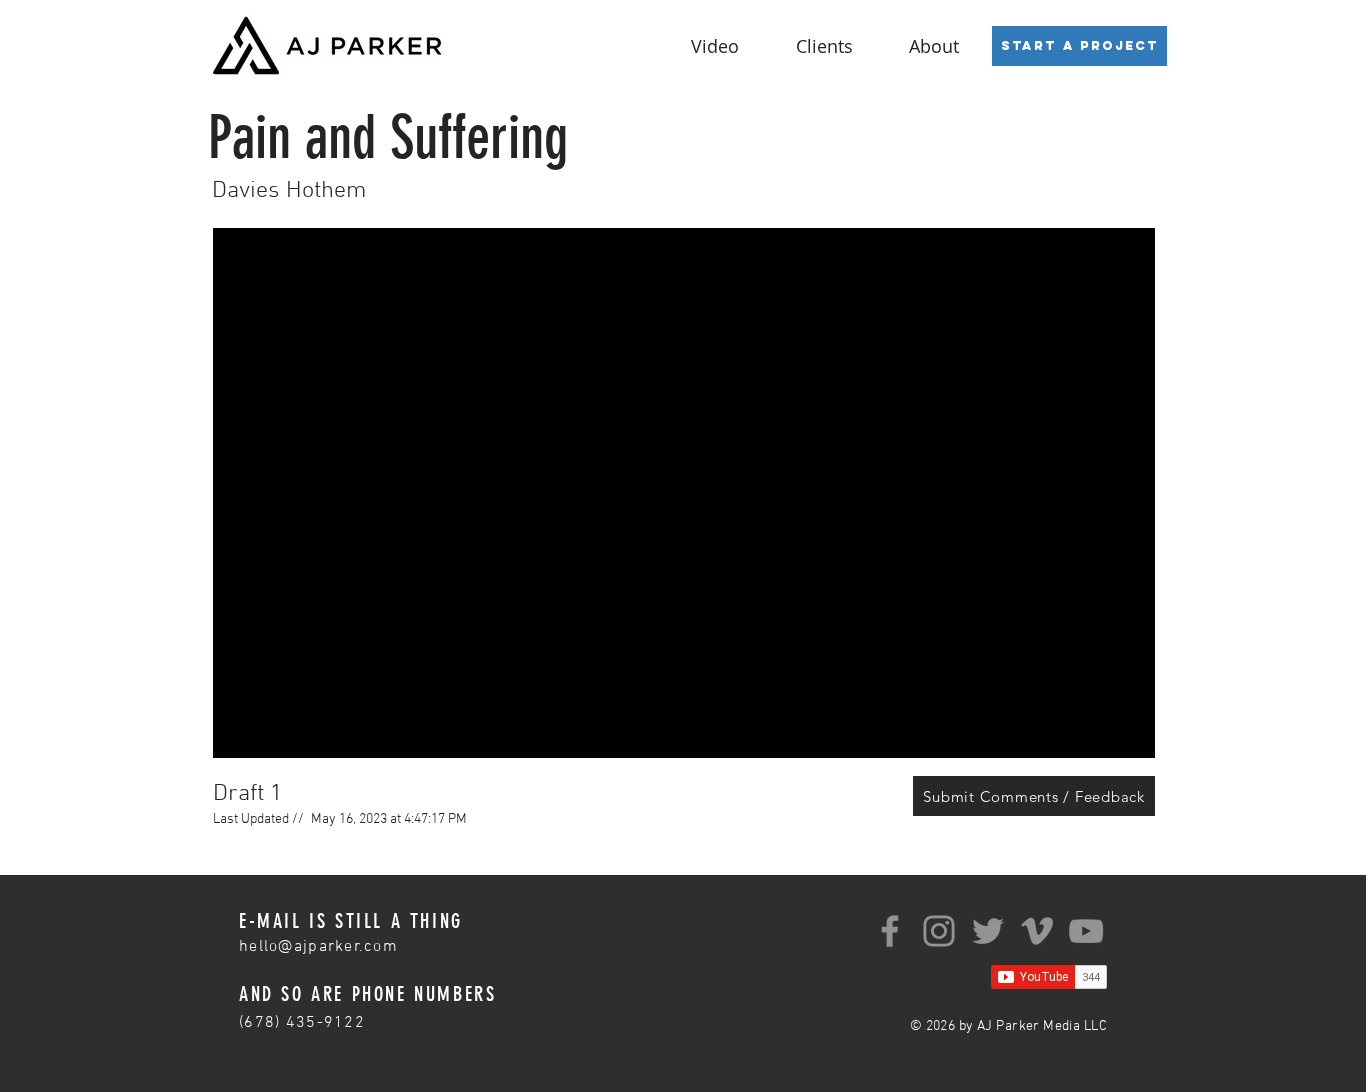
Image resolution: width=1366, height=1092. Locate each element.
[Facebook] (890, 931)
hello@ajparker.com (318, 947)
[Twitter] (988, 931)
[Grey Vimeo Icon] (1037, 931)
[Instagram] (939, 931)
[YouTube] (1086, 931)
